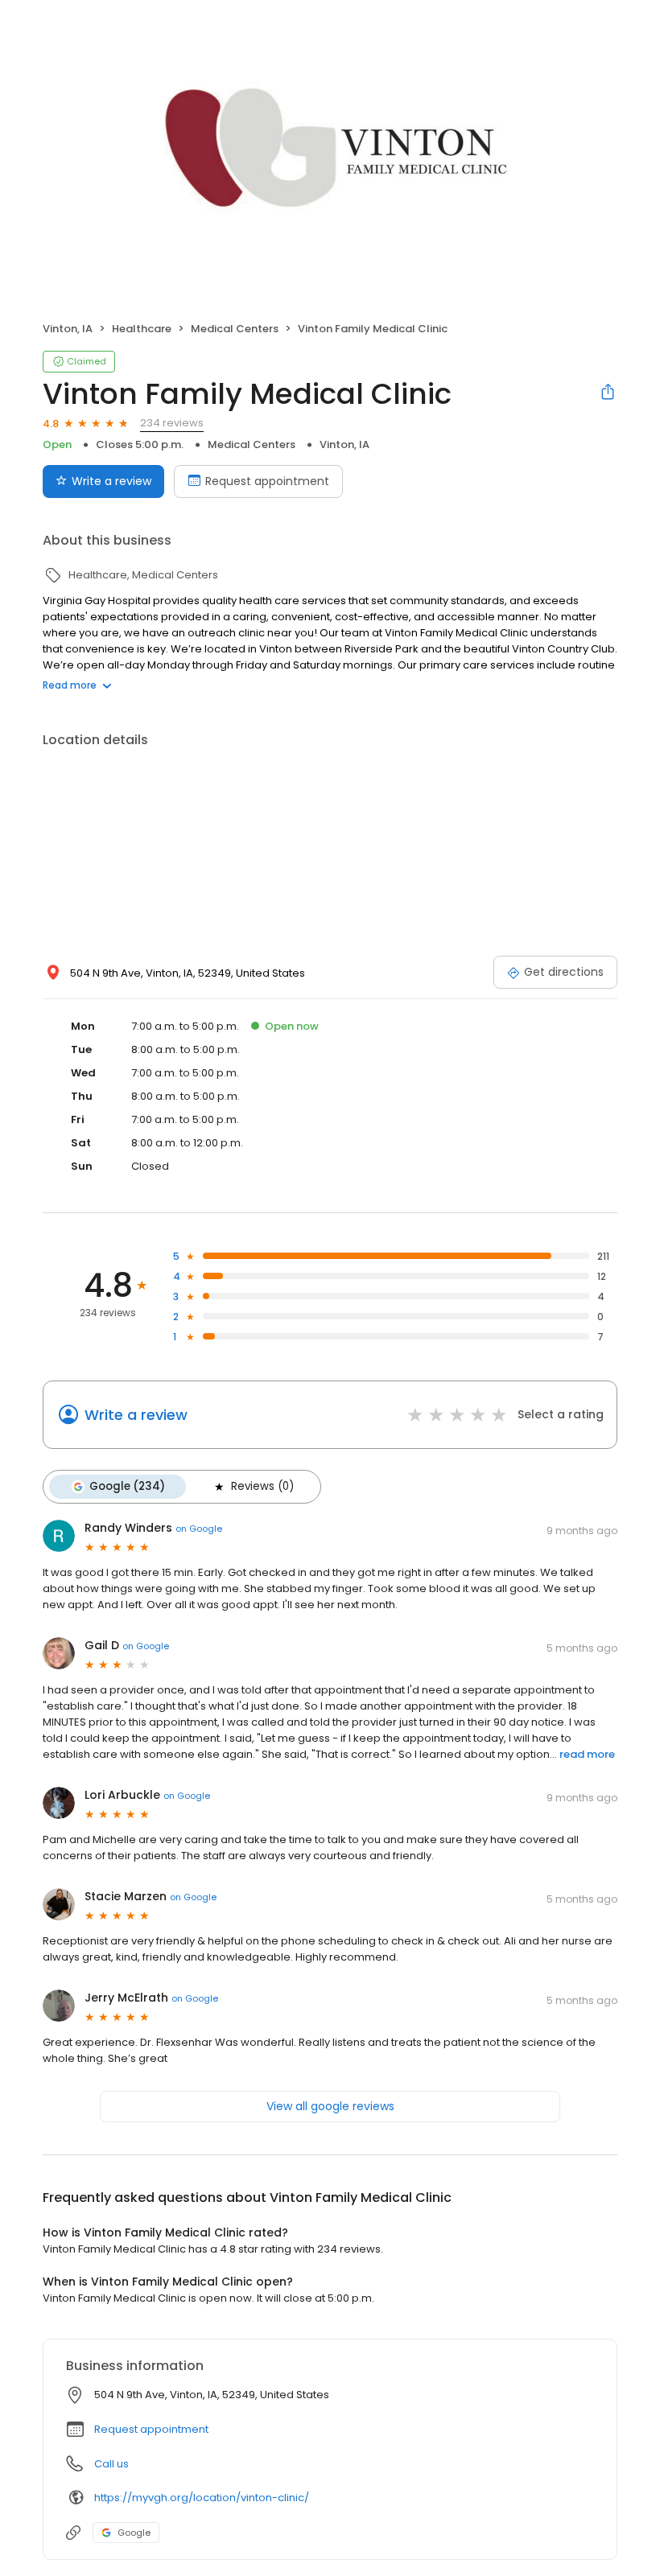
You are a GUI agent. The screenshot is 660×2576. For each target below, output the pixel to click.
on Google (199, 1529)
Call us (111, 2464)
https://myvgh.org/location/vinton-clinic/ (202, 2498)
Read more (70, 685)
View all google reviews (330, 2106)
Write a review (111, 481)
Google (134, 2533)
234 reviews (172, 423)
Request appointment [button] (151, 2429)
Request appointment (267, 481)
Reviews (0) (262, 1486)
